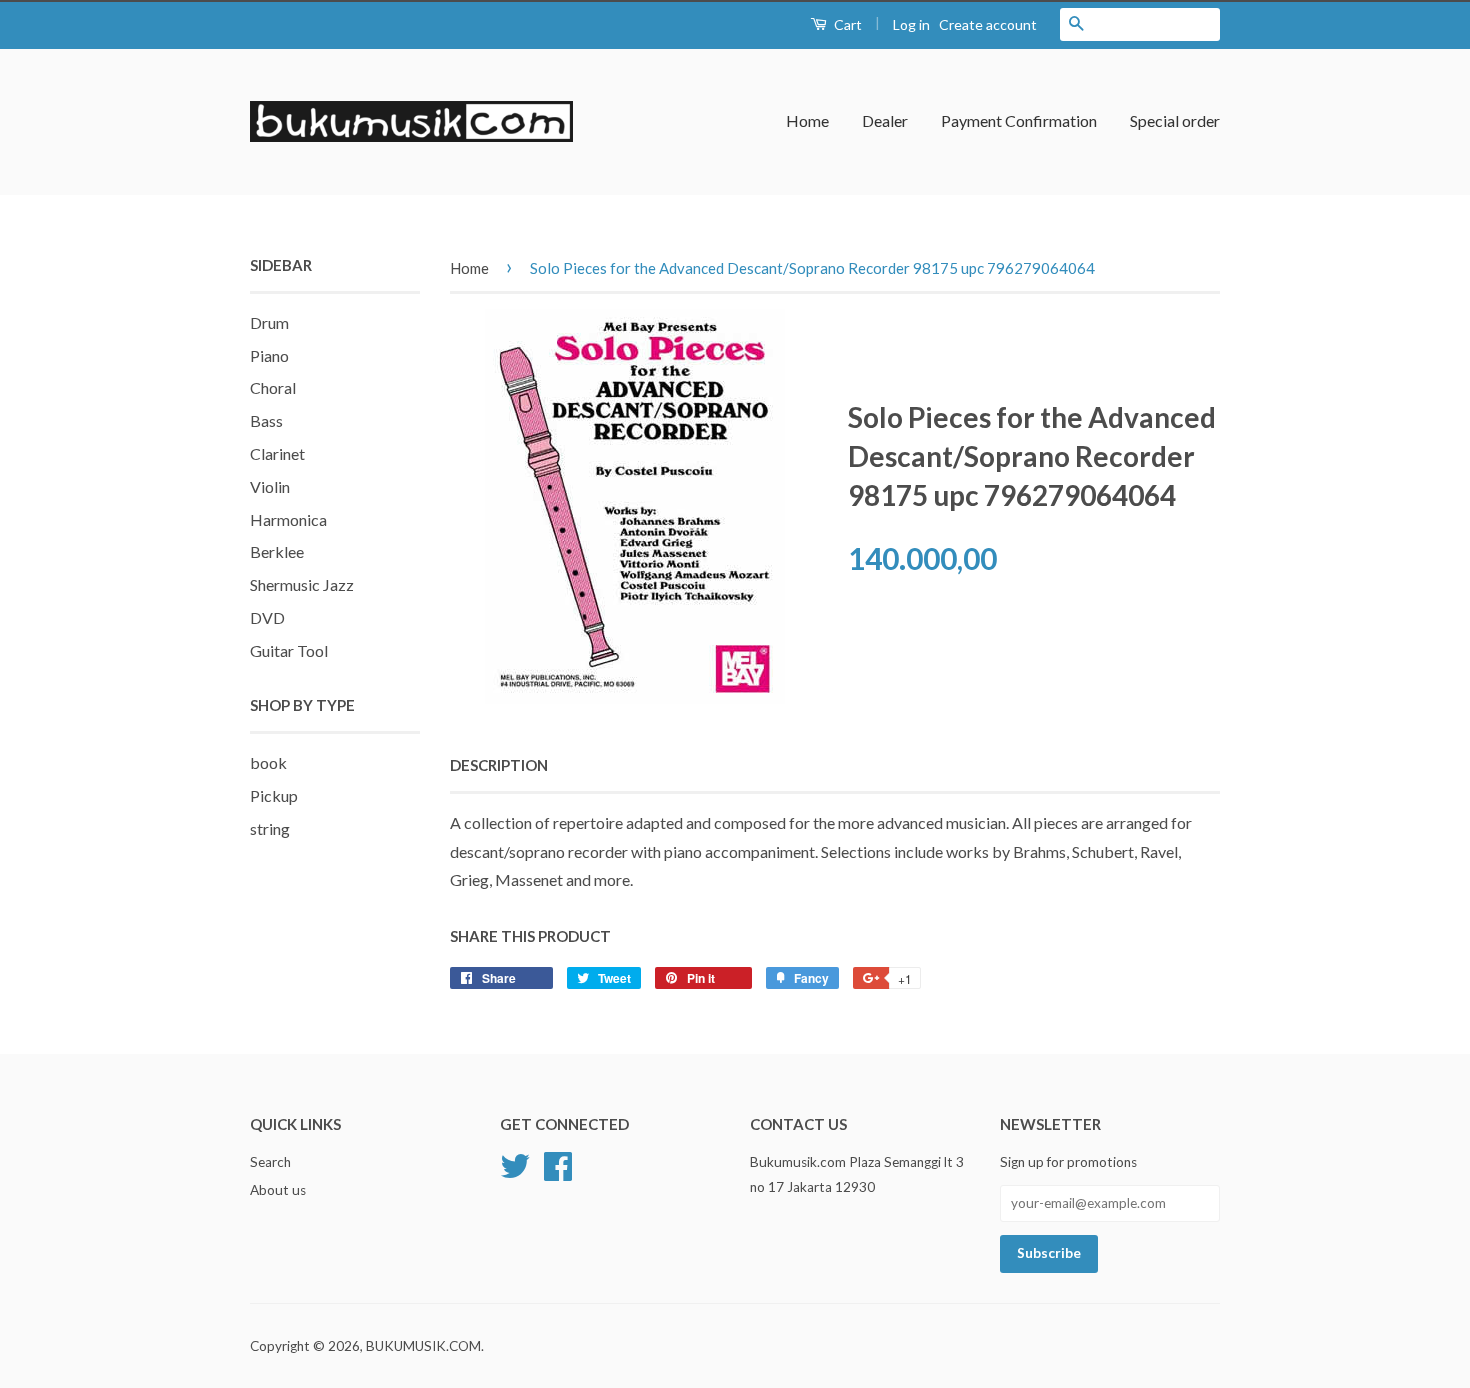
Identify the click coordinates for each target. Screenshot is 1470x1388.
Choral (273, 387)
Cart (846, 24)
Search (270, 1162)
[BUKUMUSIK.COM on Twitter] (515, 1164)
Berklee (277, 551)
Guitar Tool (289, 650)
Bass (266, 420)
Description (499, 765)
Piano (269, 355)
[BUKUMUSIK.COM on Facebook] (558, 1164)
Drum (269, 322)
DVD (267, 617)
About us (278, 1190)
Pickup (274, 795)
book (268, 762)
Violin (270, 486)
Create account (988, 24)
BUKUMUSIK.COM (423, 1346)
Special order (1175, 120)
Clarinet (277, 453)
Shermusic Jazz (302, 584)
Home (807, 120)
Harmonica (288, 519)
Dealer (885, 120)
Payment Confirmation (1019, 120)
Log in (911, 24)
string (270, 828)
